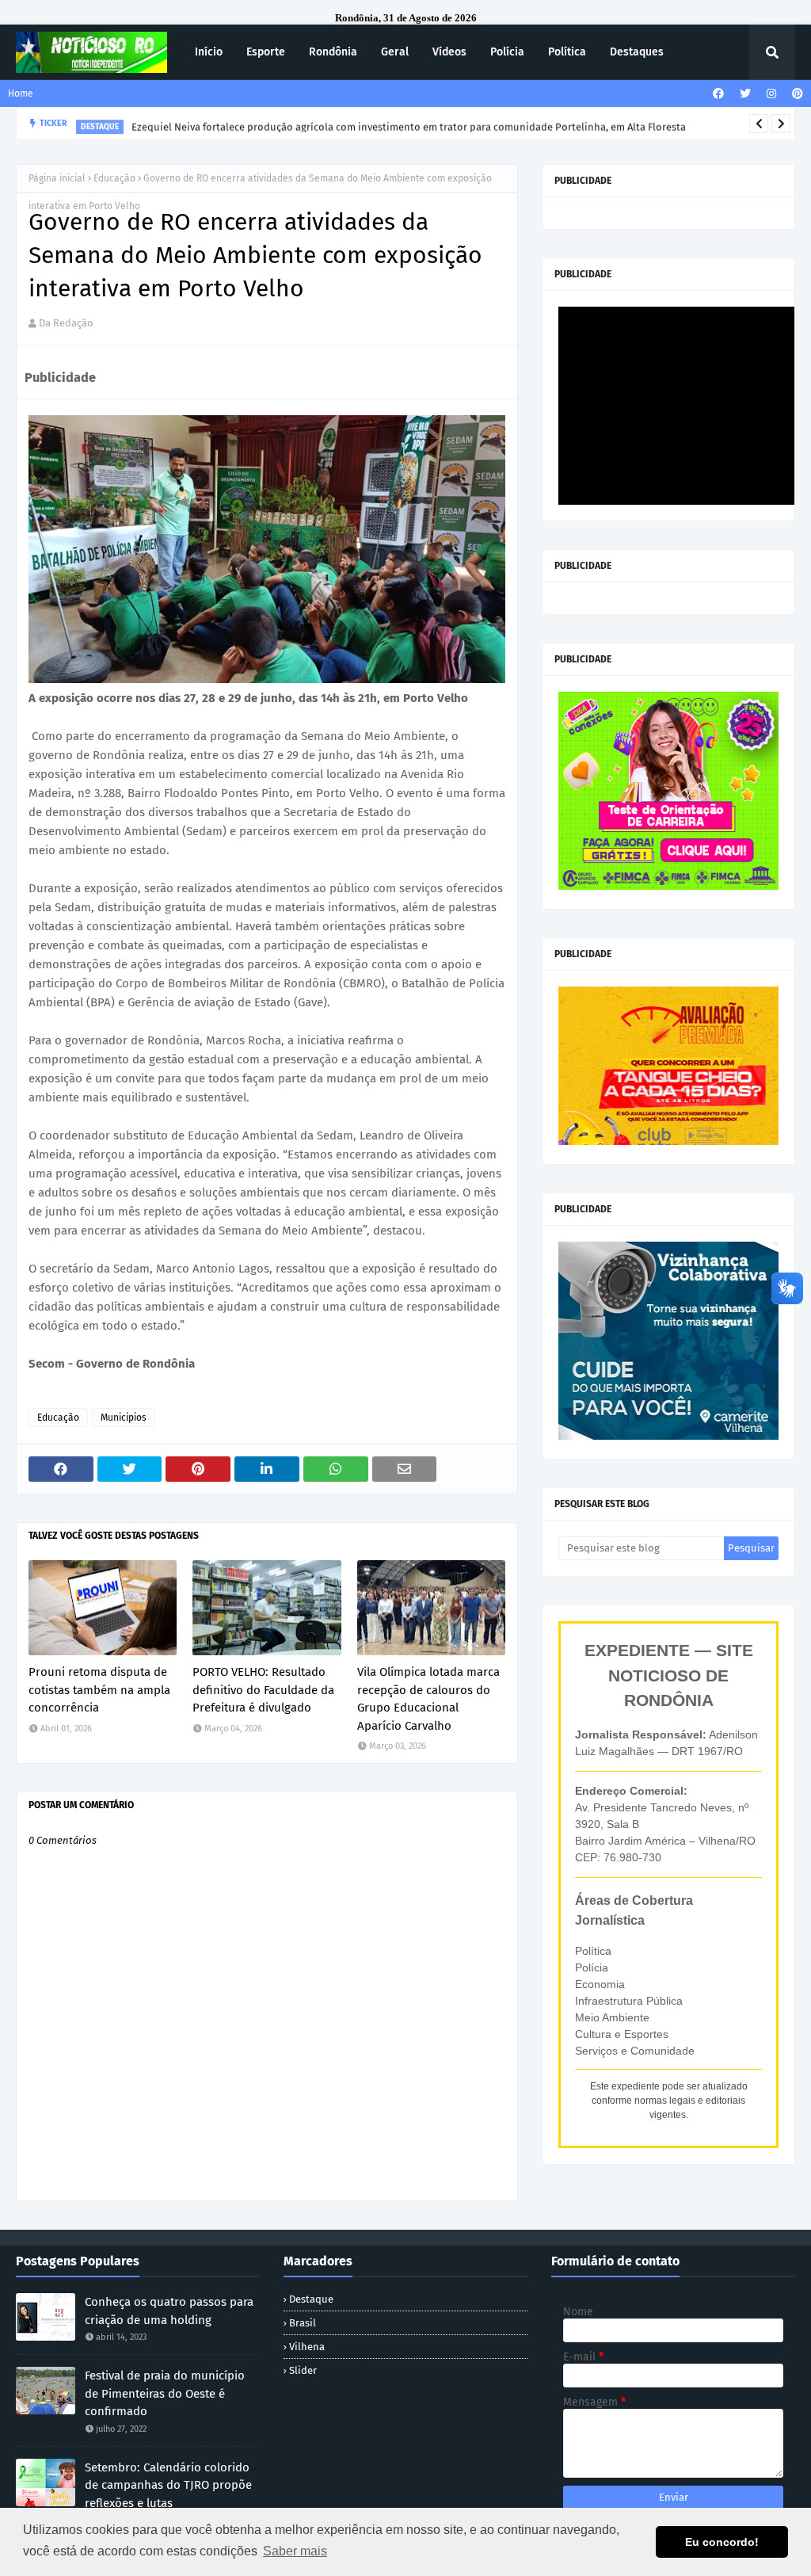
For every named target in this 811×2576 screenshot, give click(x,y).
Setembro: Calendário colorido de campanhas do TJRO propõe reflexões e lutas (168, 2485)
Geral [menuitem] (395, 52)
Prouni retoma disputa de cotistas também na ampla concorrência (99, 1690)
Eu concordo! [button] (722, 2542)
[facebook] (718, 94)
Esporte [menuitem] (266, 52)
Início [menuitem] (209, 52)
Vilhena (307, 2347)
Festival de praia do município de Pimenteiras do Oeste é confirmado (165, 2393)
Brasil (303, 2323)
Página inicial (57, 178)
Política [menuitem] (567, 52)
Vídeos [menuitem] (449, 52)
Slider (303, 2370)
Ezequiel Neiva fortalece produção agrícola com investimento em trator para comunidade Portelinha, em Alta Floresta (409, 123)
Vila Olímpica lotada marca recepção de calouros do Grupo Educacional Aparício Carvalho (428, 1699)
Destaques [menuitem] (637, 52)
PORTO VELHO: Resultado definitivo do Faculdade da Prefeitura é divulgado (263, 1690)
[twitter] (745, 94)
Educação (114, 178)
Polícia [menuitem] (507, 52)
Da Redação (66, 323)
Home (21, 93)
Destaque (311, 2299)
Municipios (124, 1418)
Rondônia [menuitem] (333, 52)
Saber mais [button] (295, 2551)
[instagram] (771, 94)
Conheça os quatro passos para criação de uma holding (169, 2311)
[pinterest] (796, 94)
